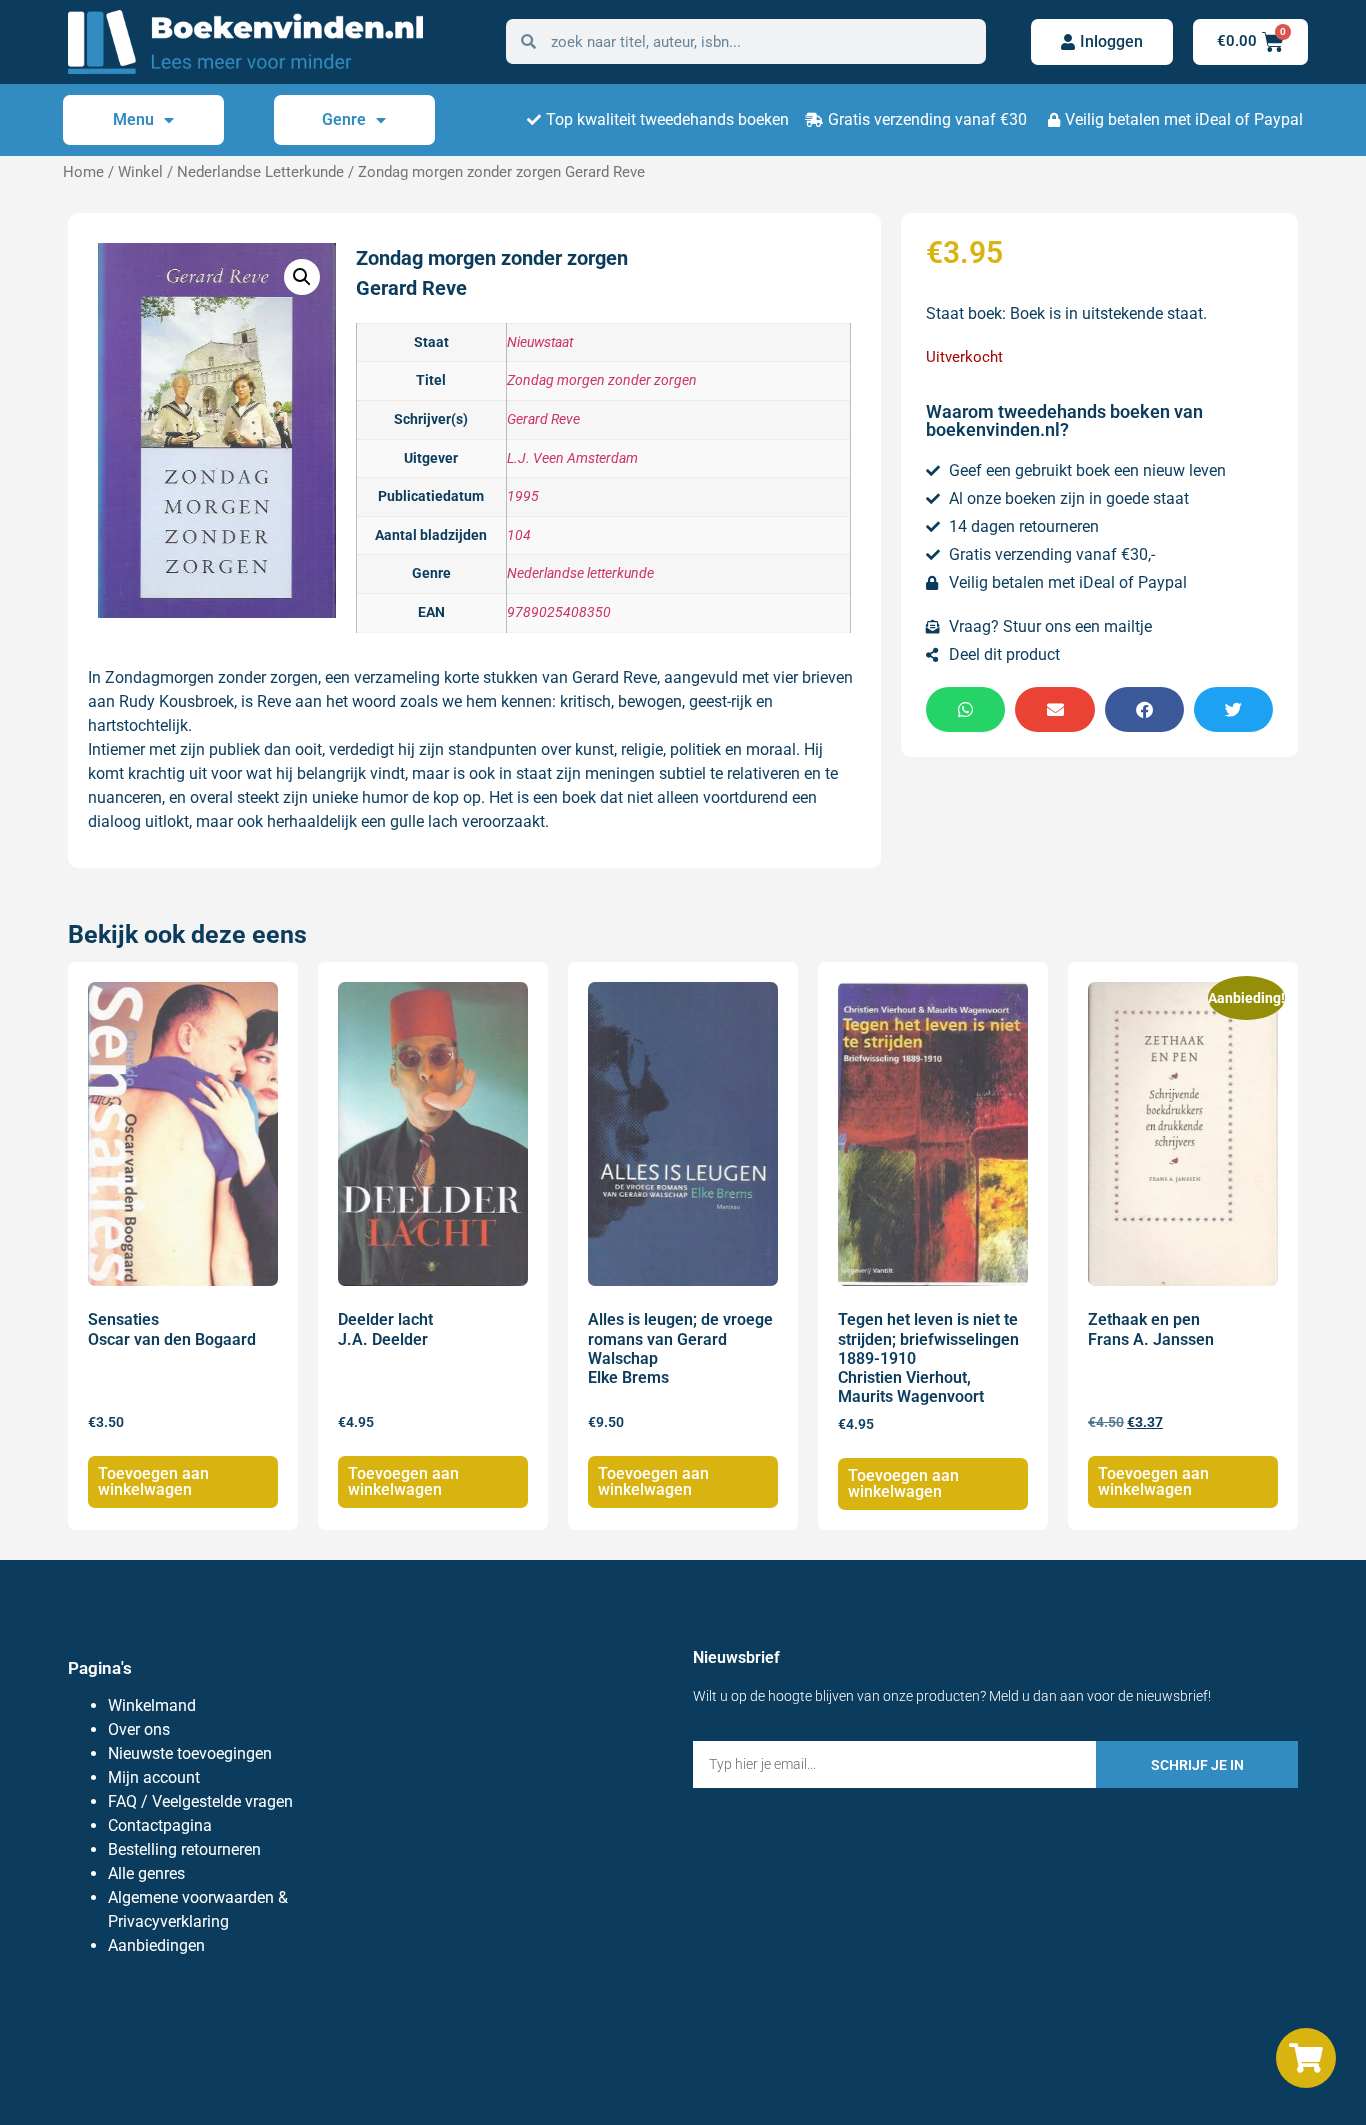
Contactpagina (160, 1825)
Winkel (140, 172)
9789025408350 (559, 612)
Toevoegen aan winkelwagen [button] (153, 1481)
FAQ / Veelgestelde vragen (200, 1801)
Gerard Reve (543, 419)
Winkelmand (152, 1705)
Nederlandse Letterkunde (260, 172)
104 (519, 535)
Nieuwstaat (540, 342)
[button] (302, 277)
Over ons (139, 1729)
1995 (523, 496)
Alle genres (146, 1873)
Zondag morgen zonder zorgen (602, 380)
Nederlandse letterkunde (580, 573)
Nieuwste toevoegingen (190, 1753)
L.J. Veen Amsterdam (572, 458)
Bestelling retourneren (184, 1849)
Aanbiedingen (156, 1945)
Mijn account (154, 1777)
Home (83, 172)
